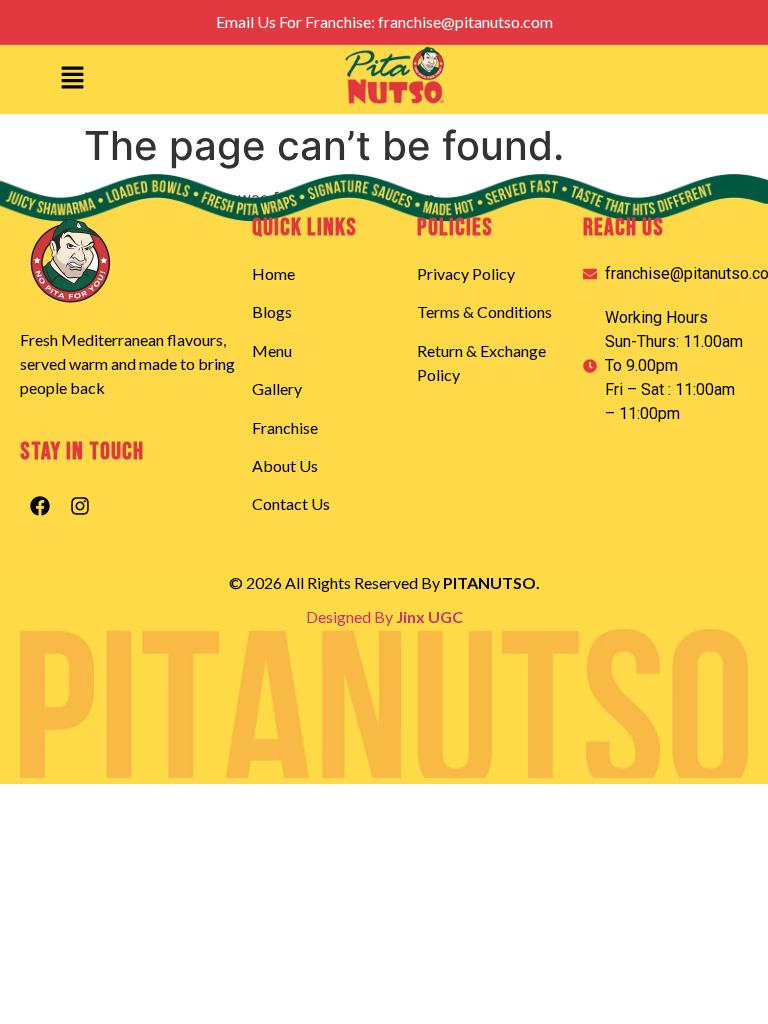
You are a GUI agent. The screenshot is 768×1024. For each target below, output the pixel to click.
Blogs (272, 311)
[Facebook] (40, 506)
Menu (272, 350)
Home (273, 273)
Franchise (285, 427)
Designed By (384, 616)
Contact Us (291, 503)
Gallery (277, 388)
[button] (72, 79)
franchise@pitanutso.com (465, 21)
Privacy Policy (466, 273)
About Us (285, 465)
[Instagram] (80, 506)
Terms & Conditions (484, 311)
